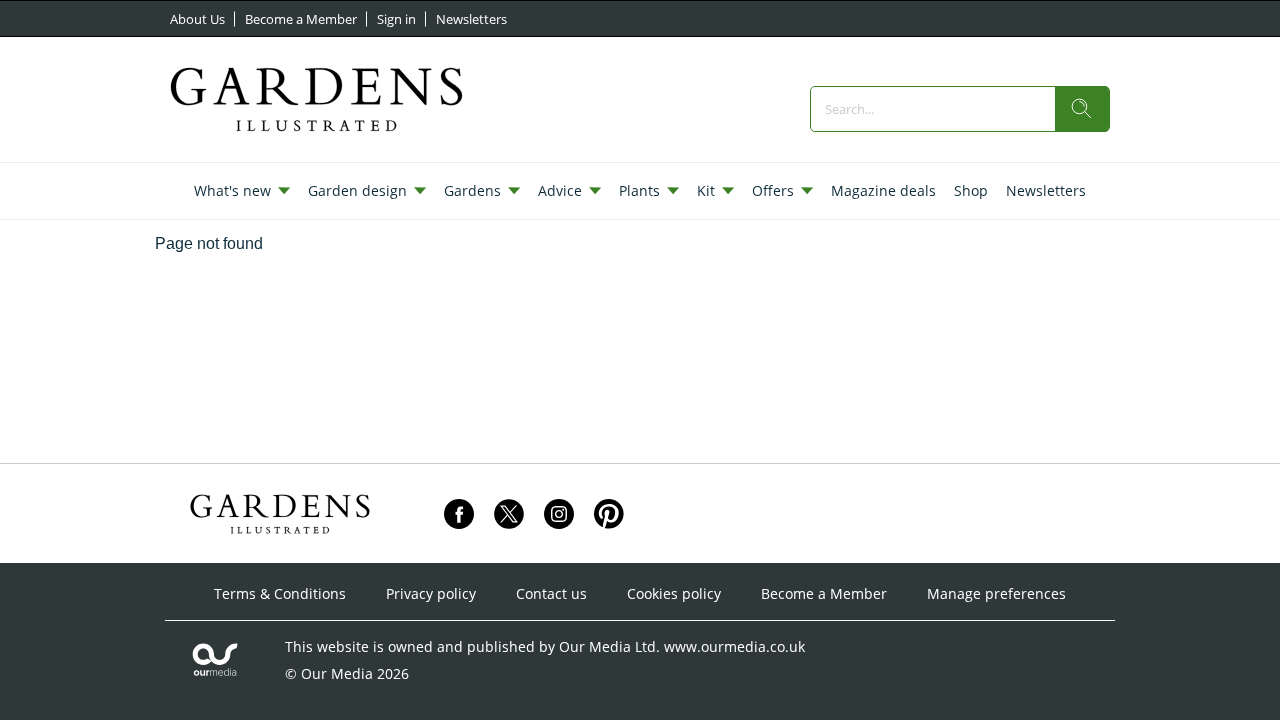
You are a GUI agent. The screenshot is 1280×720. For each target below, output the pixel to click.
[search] (1082, 109)
